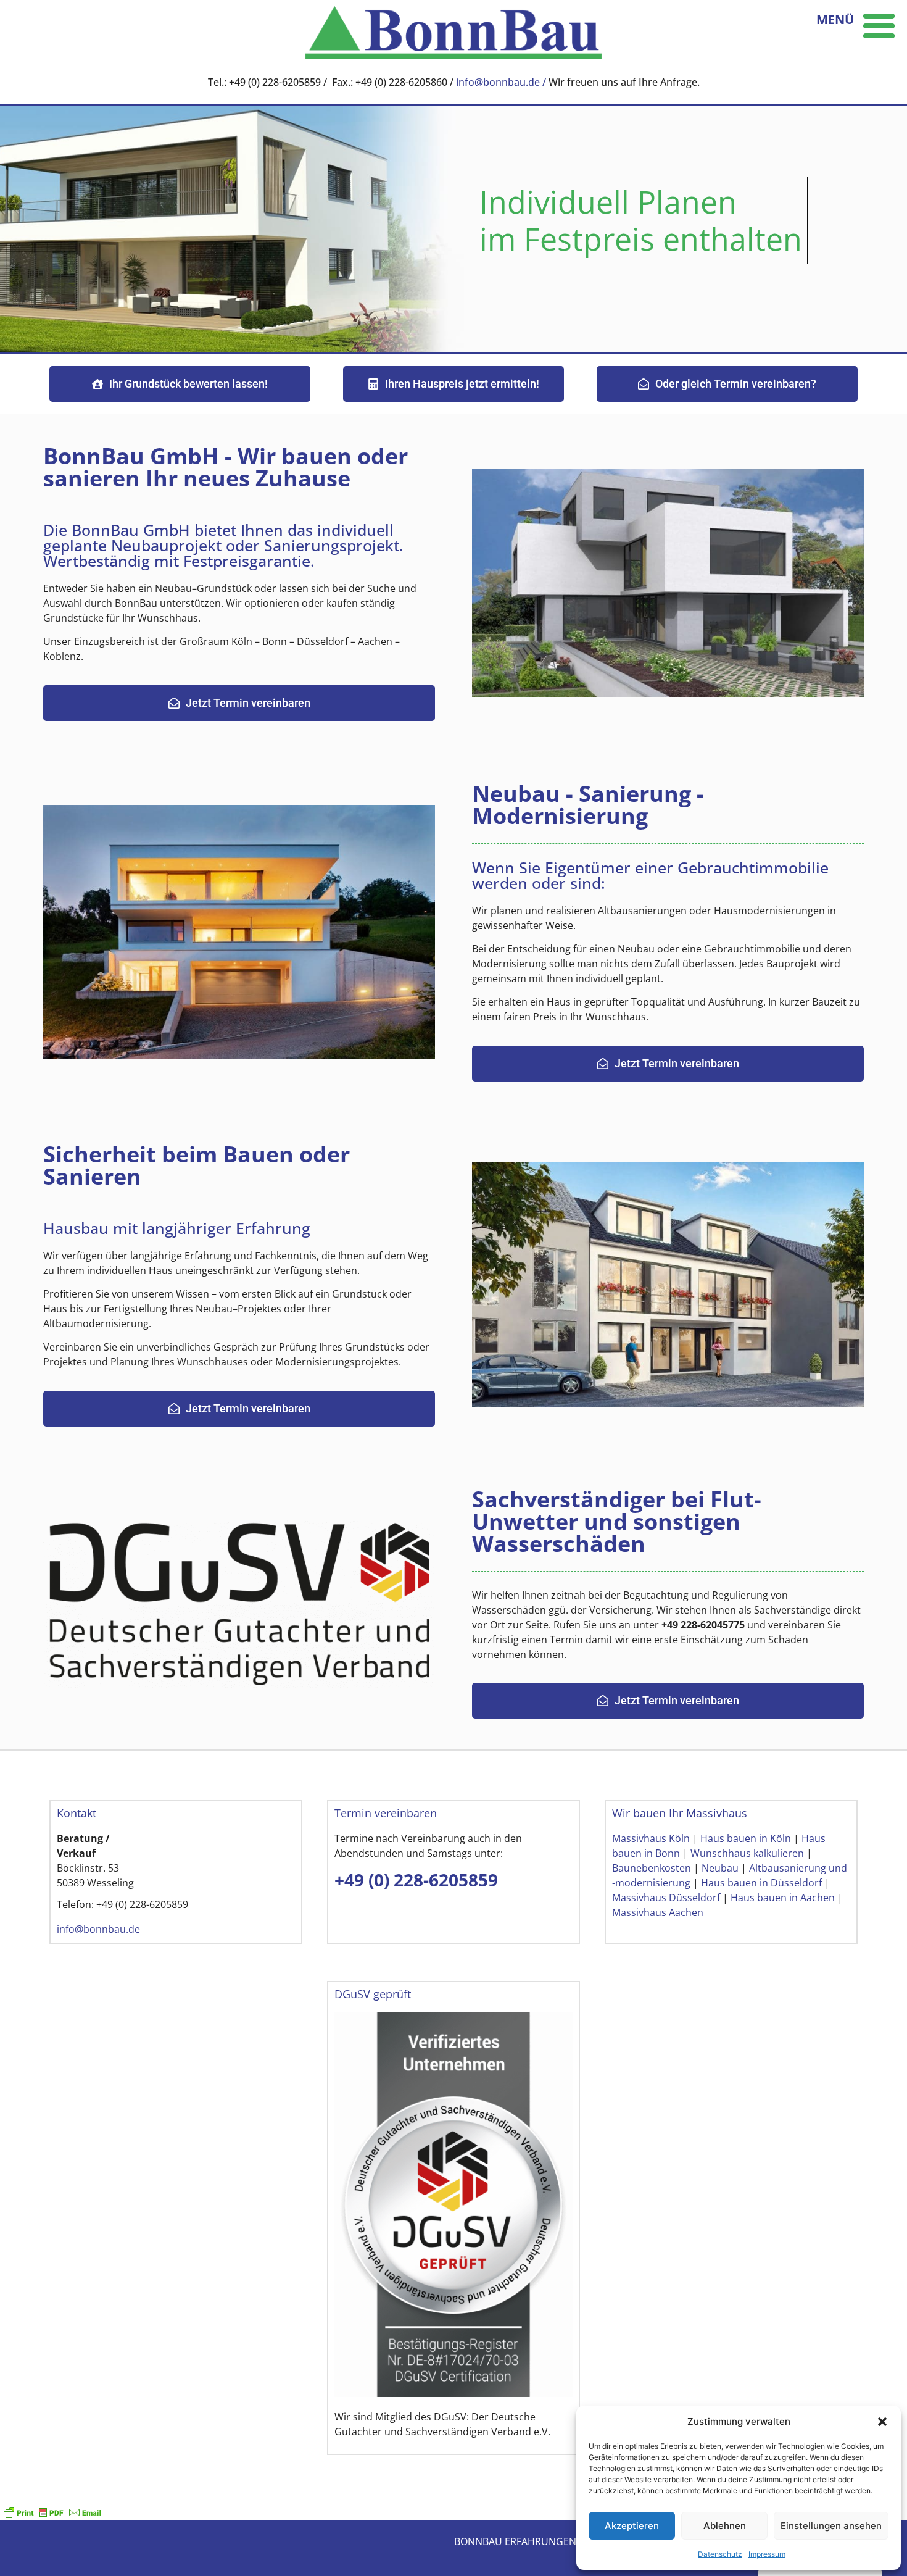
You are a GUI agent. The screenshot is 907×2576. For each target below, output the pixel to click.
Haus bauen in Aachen (783, 1898)
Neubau (720, 1868)
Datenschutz (720, 2554)
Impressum (767, 2554)
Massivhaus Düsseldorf (666, 1898)
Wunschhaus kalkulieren (747, 1853)
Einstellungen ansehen (831, 2526)
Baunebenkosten (652, 1868)
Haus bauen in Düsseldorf (761, 1883)
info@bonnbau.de (98, 1929)
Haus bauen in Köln (746, 1838)
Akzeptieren (632, 2526)
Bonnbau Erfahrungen (515, 2541)
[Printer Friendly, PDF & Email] (52, 2512)
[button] (882, 2422)
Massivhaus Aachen (658, 1912)
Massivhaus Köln (651, 1838)
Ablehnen (725, 2526)
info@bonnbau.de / (502, 82)
